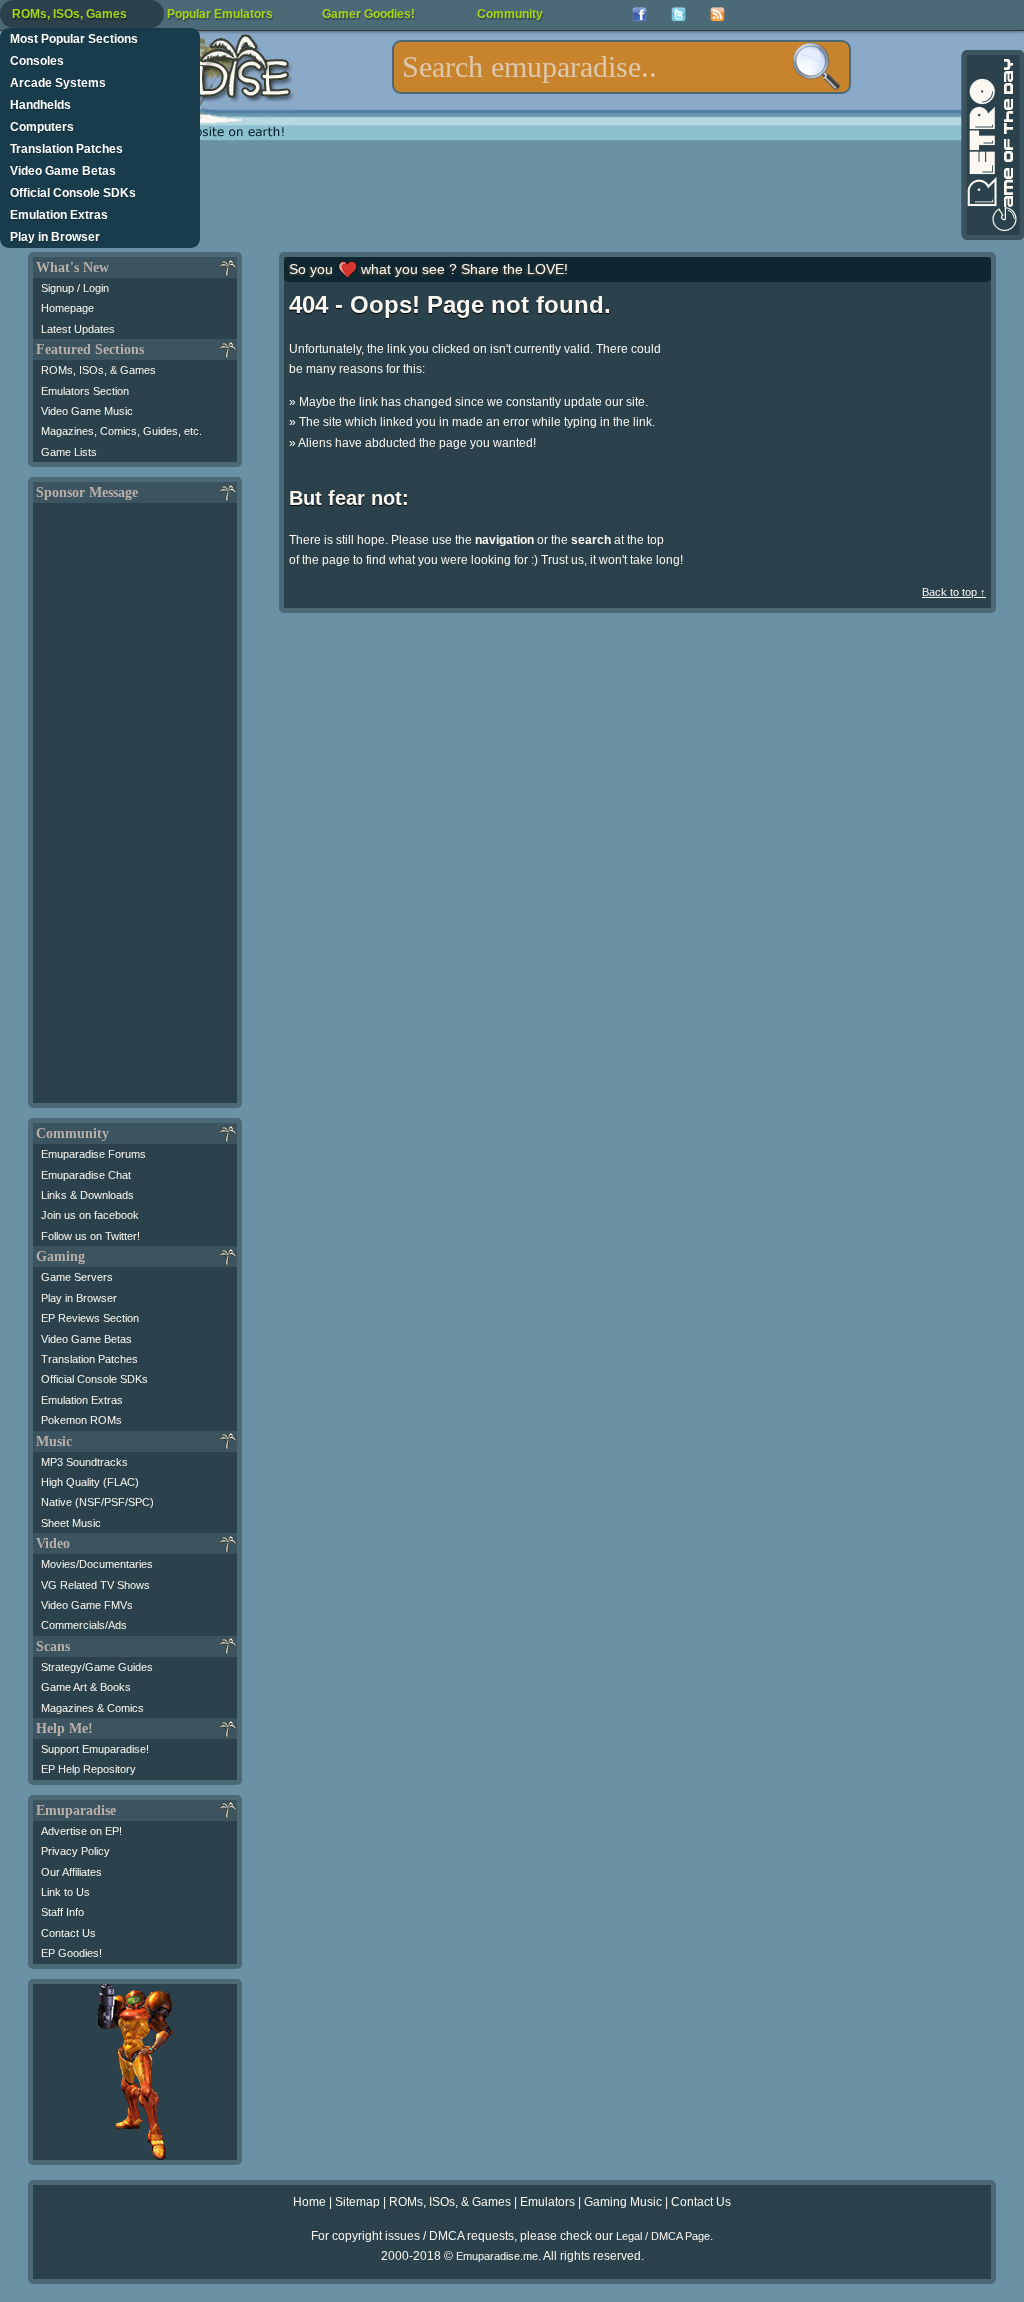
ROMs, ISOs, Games (69, 14)
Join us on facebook (90, 1215)
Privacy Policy (75, 1851)
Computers (42, 127)
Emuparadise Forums (93, 1154)
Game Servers (77, 1277)
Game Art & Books (86, 1687)
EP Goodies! (71, 1953)
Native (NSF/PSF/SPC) (97, 1502)
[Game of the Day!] (991, 145)
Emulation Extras (59, 215)
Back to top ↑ (954, 592)
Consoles (37, 61)
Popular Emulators (220, 14)
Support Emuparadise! (95, 1749)
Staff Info (62, 1912)
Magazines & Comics (92, 1708)
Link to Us (65, 1892)
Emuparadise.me (497, 2256)
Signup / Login (75, 288)
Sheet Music (71, 1523)
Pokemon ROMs (81, 1420)
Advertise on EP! (81, 1831)
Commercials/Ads (84, 1625)
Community (510, 14)
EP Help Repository (88, 1769)
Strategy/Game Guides (97, 1667)
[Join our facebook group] (639, 14)
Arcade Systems (58, 83)
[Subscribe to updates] (717, 14)
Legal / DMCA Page (663, 2236)
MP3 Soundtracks (84, 1462)
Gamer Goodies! (368, 14)
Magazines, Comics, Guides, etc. (121, 431)
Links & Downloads (87, 1195)
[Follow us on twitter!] (678, 14)
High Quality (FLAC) (90, 1482)
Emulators (547, 2202)
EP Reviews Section (90, 1318)
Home (309, 2202)
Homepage (67, 308)
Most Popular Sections (74, 39)
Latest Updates (78, 329)
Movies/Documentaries (97, 1564)
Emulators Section (85, 391)
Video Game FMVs (87, 1605)
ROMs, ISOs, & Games (98, 370)
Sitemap (357, 2202)
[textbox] (621, 67)
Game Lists (69, 452)
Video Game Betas (63, 171)
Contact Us (68, 1933)
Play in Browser (55, 237)
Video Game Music (87, 411)
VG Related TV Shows (95, 1585)
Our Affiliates (71, 1872)
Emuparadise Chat (86, 1175)
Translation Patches (66, 149)
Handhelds (40, 105)
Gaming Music (623, 2202)
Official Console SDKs (73, 193)
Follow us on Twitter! (90, 1236)
